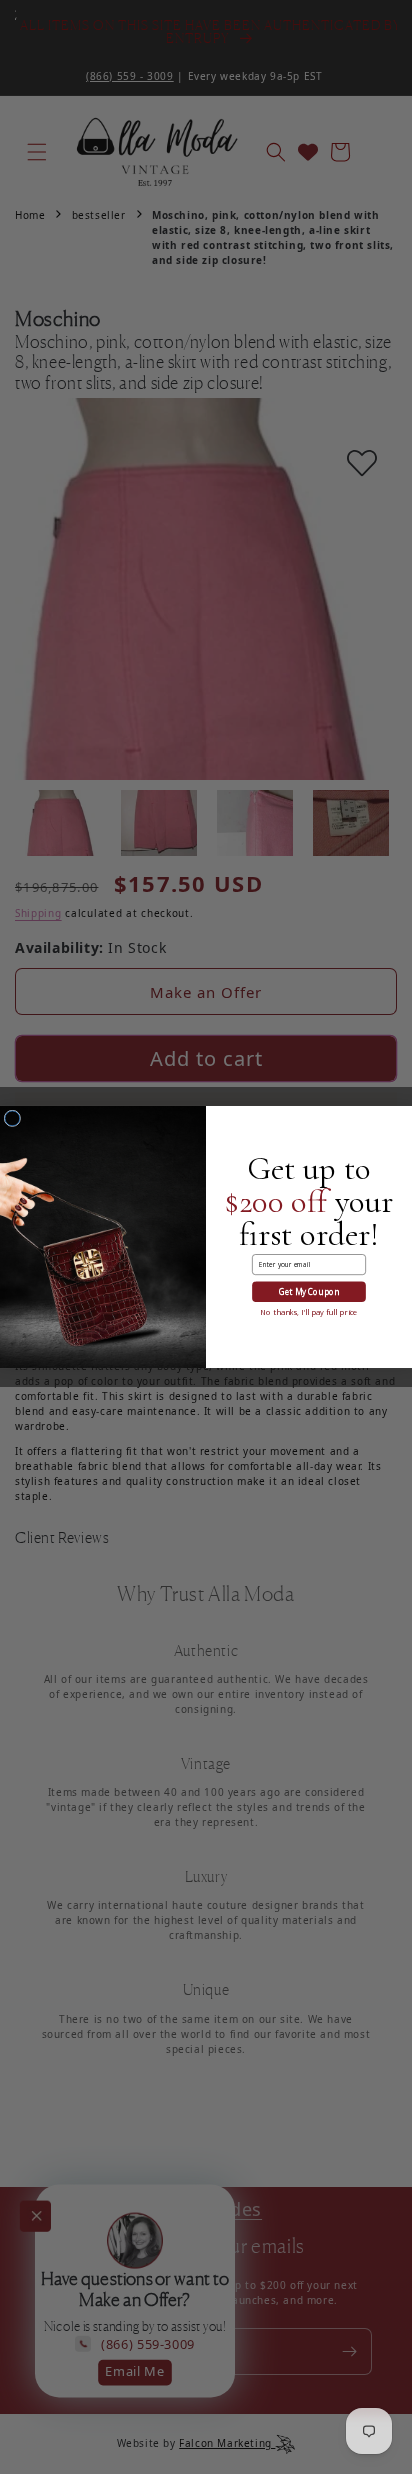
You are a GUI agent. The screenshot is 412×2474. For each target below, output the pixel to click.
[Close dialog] (12, 1118)
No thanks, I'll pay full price (308, 1312)
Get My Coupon (309, 1291)
